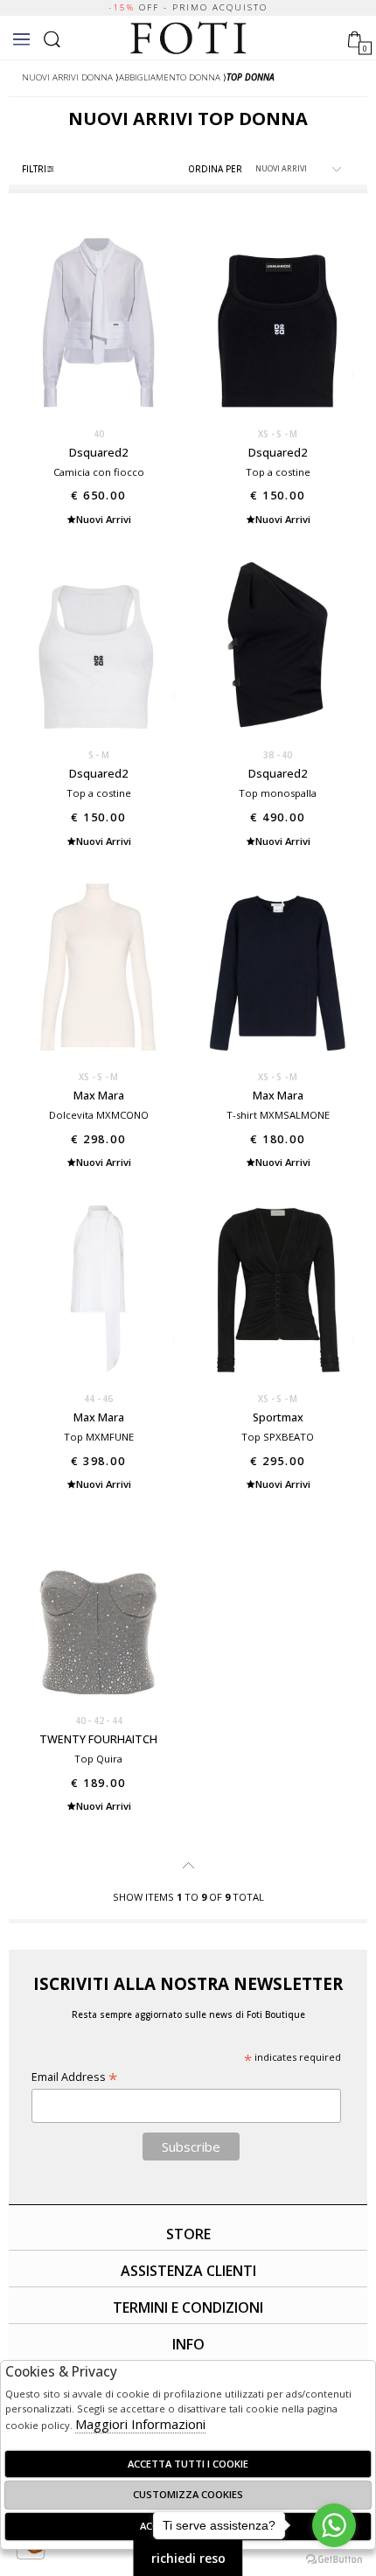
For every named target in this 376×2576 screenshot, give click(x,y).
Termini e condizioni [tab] (188, 2307)
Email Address (74, 2077)
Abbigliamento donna (170, 77)
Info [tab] (188, 2344)
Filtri (34, 169)
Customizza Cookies (188, 2494)
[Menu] (21, 39)
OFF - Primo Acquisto (188, 7)
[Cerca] (52, 37)
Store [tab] (188, 2234)
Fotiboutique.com (188, 38)
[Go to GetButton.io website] (334, 2559)
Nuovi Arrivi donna (67, 77)
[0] (355, 37)
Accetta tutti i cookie (188, 2464)
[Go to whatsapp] (334, 2525)
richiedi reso (188, 2558)
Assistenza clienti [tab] (188, 2271)
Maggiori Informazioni (140, 2424)
